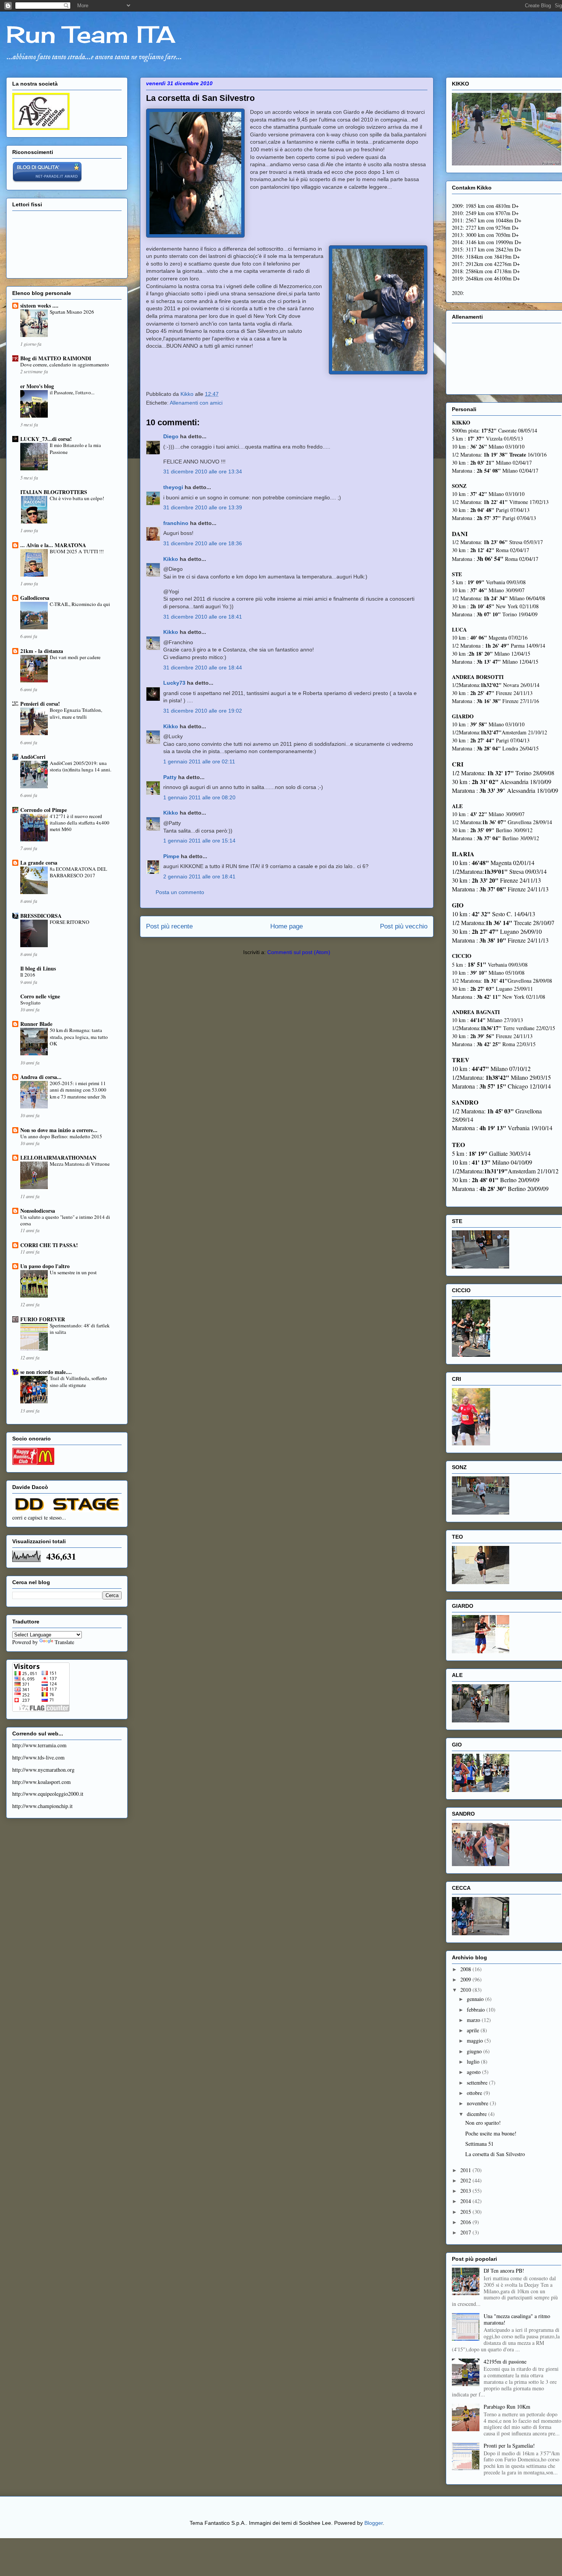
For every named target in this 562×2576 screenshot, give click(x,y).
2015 (466, 2212)
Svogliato (30, 1003)
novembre (478, 2103)
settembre (478, 2083)
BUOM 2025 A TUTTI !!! (77, 551)
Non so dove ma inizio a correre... (59, 1130)
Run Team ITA (91, 34)
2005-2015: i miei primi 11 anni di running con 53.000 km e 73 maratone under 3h (78, 1090)
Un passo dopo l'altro (45, 1266)
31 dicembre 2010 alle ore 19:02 (203, 711)
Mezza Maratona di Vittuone (80, 1164)
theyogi (173, 487)
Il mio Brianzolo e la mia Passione (75, 448)
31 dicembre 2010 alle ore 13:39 (203, 507)
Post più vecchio (404, 926)
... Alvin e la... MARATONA (53, 545)
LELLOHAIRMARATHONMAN (58, 1158)
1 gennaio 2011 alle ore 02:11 (199, 761)
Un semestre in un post (73, 1272)
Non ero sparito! (483, 2123)
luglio (474, 2062)
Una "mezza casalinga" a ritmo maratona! (517, 2319)
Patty (170, 777)
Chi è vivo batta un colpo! (77, 498)
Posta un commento (180, 892)
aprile (474, 2030)
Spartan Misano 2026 (72, 312)
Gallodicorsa (35, 598)
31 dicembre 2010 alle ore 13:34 (203, 471)
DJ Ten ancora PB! (504, 2271)
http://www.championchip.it (42, 1806)
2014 (466, 2201)
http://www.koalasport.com (41, 1782)
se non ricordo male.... (46, 1372)
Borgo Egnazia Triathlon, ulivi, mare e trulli (76, 713)
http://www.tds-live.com (38, 1757)
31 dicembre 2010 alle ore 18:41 (203, 617)
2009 (466, 1979)
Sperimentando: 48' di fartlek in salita (80, 1329)
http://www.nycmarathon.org (43, 1770)
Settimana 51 (479, 2144)
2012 (466, 2180)
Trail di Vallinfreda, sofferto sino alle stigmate (78, 1381)
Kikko (171, 559)
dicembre (478, 2114)
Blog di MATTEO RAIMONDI (56, 358)
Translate (64, 1642)
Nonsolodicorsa (38, 1211)
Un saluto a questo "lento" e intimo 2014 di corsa (65, 1220)
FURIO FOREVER (43, 1319)
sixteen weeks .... (39, 305)
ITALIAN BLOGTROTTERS (54, 492)
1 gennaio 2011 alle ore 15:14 (199, 841)
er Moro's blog (37, 386)
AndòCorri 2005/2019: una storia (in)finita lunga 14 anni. (80, 766)
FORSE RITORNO (70, 922)
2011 (466, 2170)
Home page (287, 926)
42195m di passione (505, 2361)
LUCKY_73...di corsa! (46, 439)
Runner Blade (36, 1024)
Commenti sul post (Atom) (299, 952)
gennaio (476, 1999)
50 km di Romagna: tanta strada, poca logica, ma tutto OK (79, 1037)
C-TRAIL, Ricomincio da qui (80, 604)
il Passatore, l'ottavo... (72, 392)
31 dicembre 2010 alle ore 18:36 (203, 543)
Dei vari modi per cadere (75, 657)
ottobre (475, 2093)
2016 (466, 2222)
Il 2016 (28, 975)
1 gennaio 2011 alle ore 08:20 (199, 797)
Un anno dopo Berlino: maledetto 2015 (61, 1136)
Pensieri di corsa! (40, 704)
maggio (476, 2041)
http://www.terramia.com (39, 1745)
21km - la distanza (42, 651)
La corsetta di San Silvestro (495, 2154)
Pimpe (171, 856)
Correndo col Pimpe (44, 810)
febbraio (477, 2010)
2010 (466, 1990)
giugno (475, 2051)
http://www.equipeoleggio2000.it (48, 1794)
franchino (176, 523)
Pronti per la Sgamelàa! (509, 2446)
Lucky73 (174, 683)
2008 (466, 1969)
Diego (171, 436)
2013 (466, 2191)
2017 (466, 2232)
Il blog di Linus (38, 968)
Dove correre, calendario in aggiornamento (65, 365)
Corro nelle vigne (40, 996)
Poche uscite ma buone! (491, 2133)
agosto (474, 2072)
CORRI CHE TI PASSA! (49, 1245)
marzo (474, 2020)
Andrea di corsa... (41, 1077)
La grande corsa (39, 863)
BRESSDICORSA (41, 916)
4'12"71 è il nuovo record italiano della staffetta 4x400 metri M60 (80, 823)
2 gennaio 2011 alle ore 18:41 (199, 876)
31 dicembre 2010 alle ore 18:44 (203, 667)
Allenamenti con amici (196, 403)
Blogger (374, 2523)
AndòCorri (33, 757)
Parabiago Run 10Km (507, 2407)
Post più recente (169, 926)
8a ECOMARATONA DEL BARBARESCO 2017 (78, 872)
